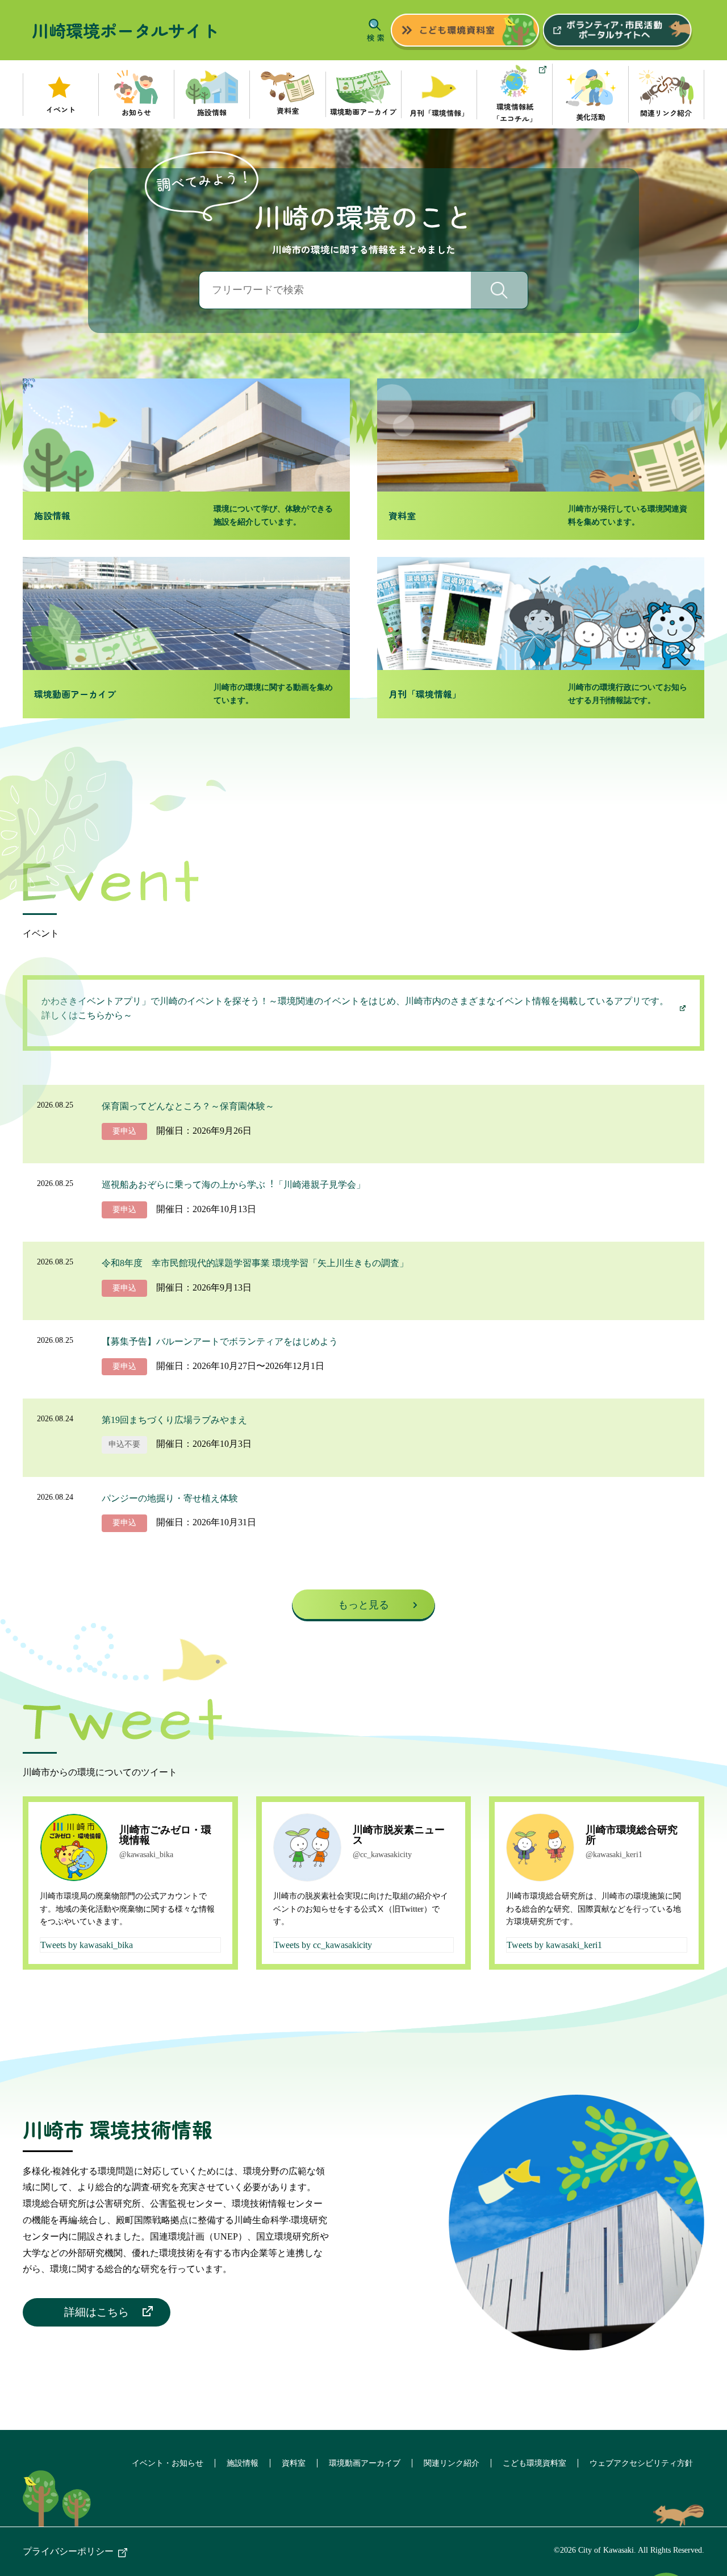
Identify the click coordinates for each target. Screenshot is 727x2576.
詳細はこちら (97, 2312)
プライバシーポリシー (68, 2551)
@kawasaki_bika (146, 1855)
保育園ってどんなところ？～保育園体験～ (188, 1106)
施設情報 (243, 2463)
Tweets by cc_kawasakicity (323, 1945)
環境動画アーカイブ (365, 2463)
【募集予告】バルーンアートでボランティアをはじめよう (220, 1341)
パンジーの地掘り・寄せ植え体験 (170, 1498)
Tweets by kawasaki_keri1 (554, 1945)
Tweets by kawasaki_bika (87, 1945)
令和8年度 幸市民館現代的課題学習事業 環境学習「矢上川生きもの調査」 (255, 1263)
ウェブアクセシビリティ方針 (641, 2463)
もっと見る (363, 1605)
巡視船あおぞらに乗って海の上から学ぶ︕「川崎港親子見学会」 (233, 1185)
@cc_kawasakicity (382, 1855)
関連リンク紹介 (452, 2463)
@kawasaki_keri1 (614, 1855)
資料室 (294, 2463)
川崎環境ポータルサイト (126, 30)
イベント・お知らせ (168, 2463)
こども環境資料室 (534, 2463)
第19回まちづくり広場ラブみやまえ (174, 1420)
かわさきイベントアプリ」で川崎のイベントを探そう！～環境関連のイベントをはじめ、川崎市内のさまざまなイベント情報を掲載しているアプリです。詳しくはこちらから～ (355, 1008)
